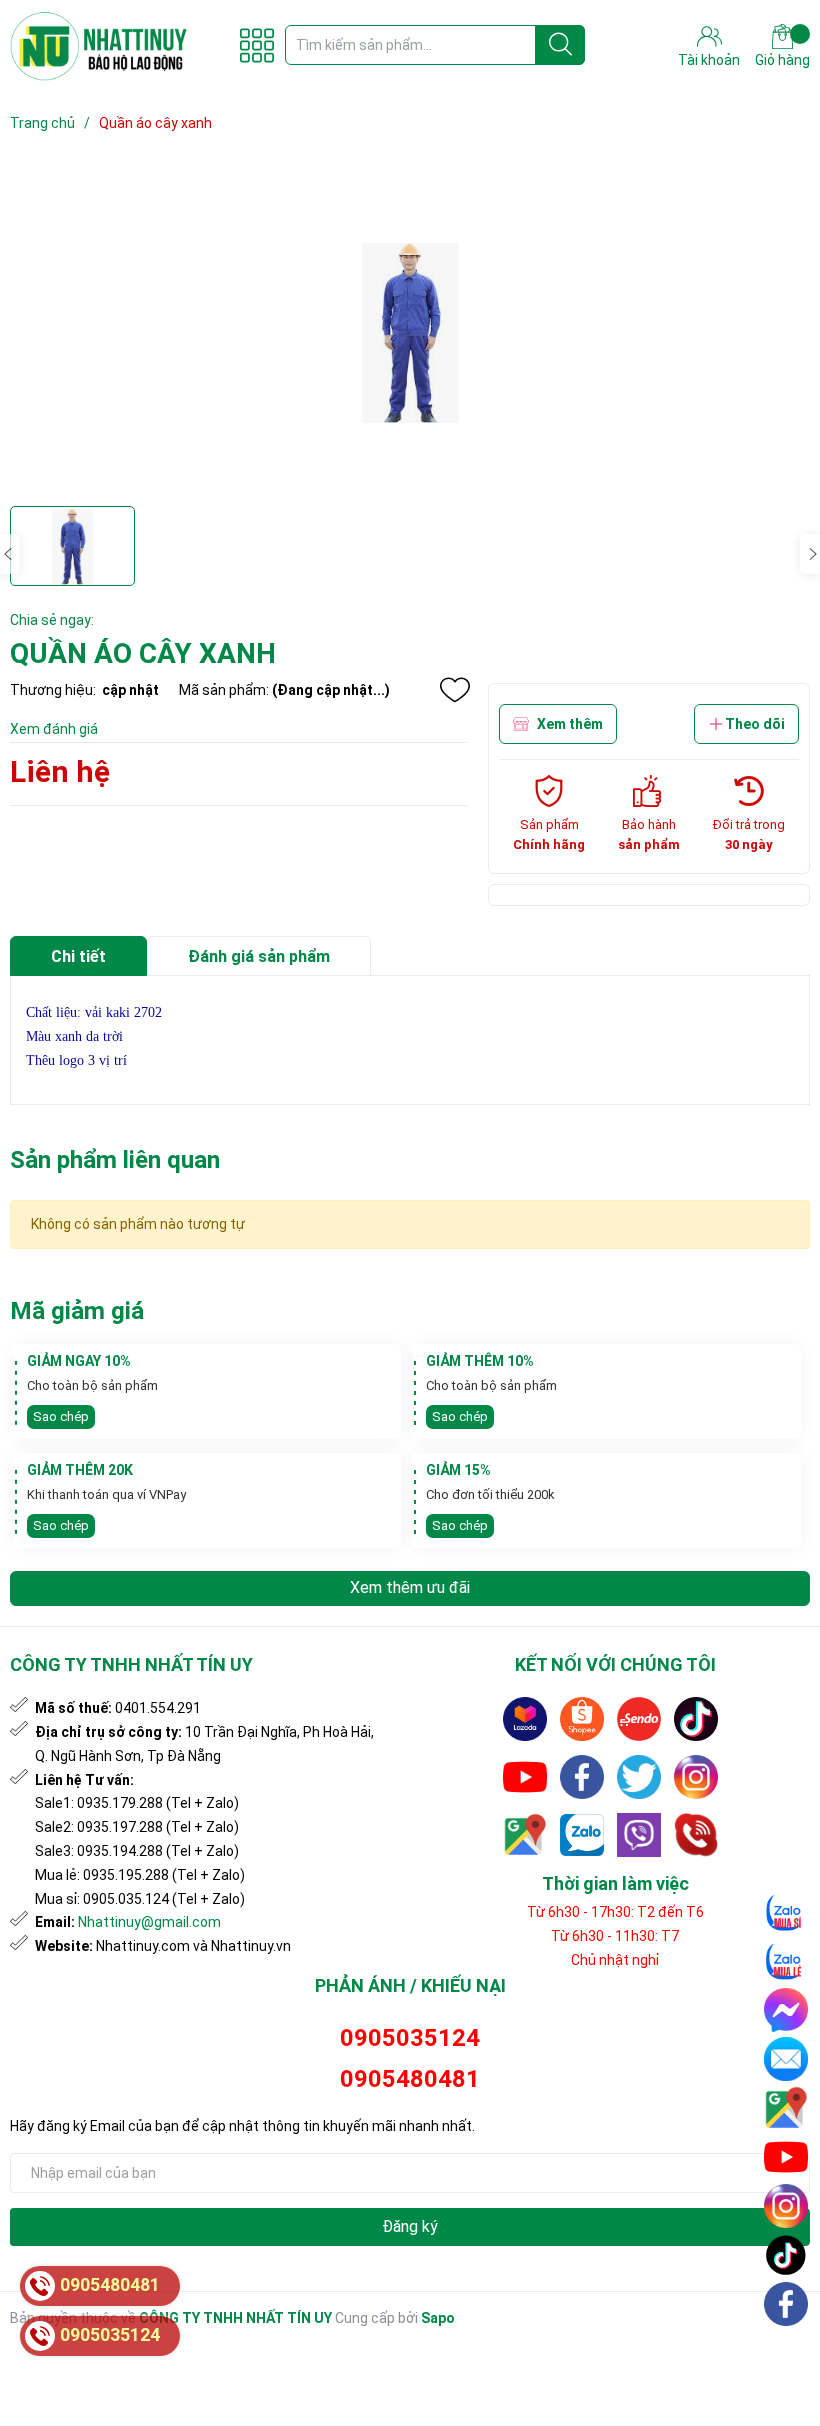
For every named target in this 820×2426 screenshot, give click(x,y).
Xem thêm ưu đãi (410, 1587)
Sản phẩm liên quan (115, 1160)
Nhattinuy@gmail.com (149, 1922)
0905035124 (410, 2038)
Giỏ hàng (782, 60)
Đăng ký (410, 2226)
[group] (410, 331)
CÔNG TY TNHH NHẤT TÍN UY (235, 2318)
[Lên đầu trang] (787, 2351)
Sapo (438, 2318)
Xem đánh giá (54, 729)
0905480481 (410, 2079)
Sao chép (61, 1416)
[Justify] (560, 45)
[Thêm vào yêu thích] (455, 690)
